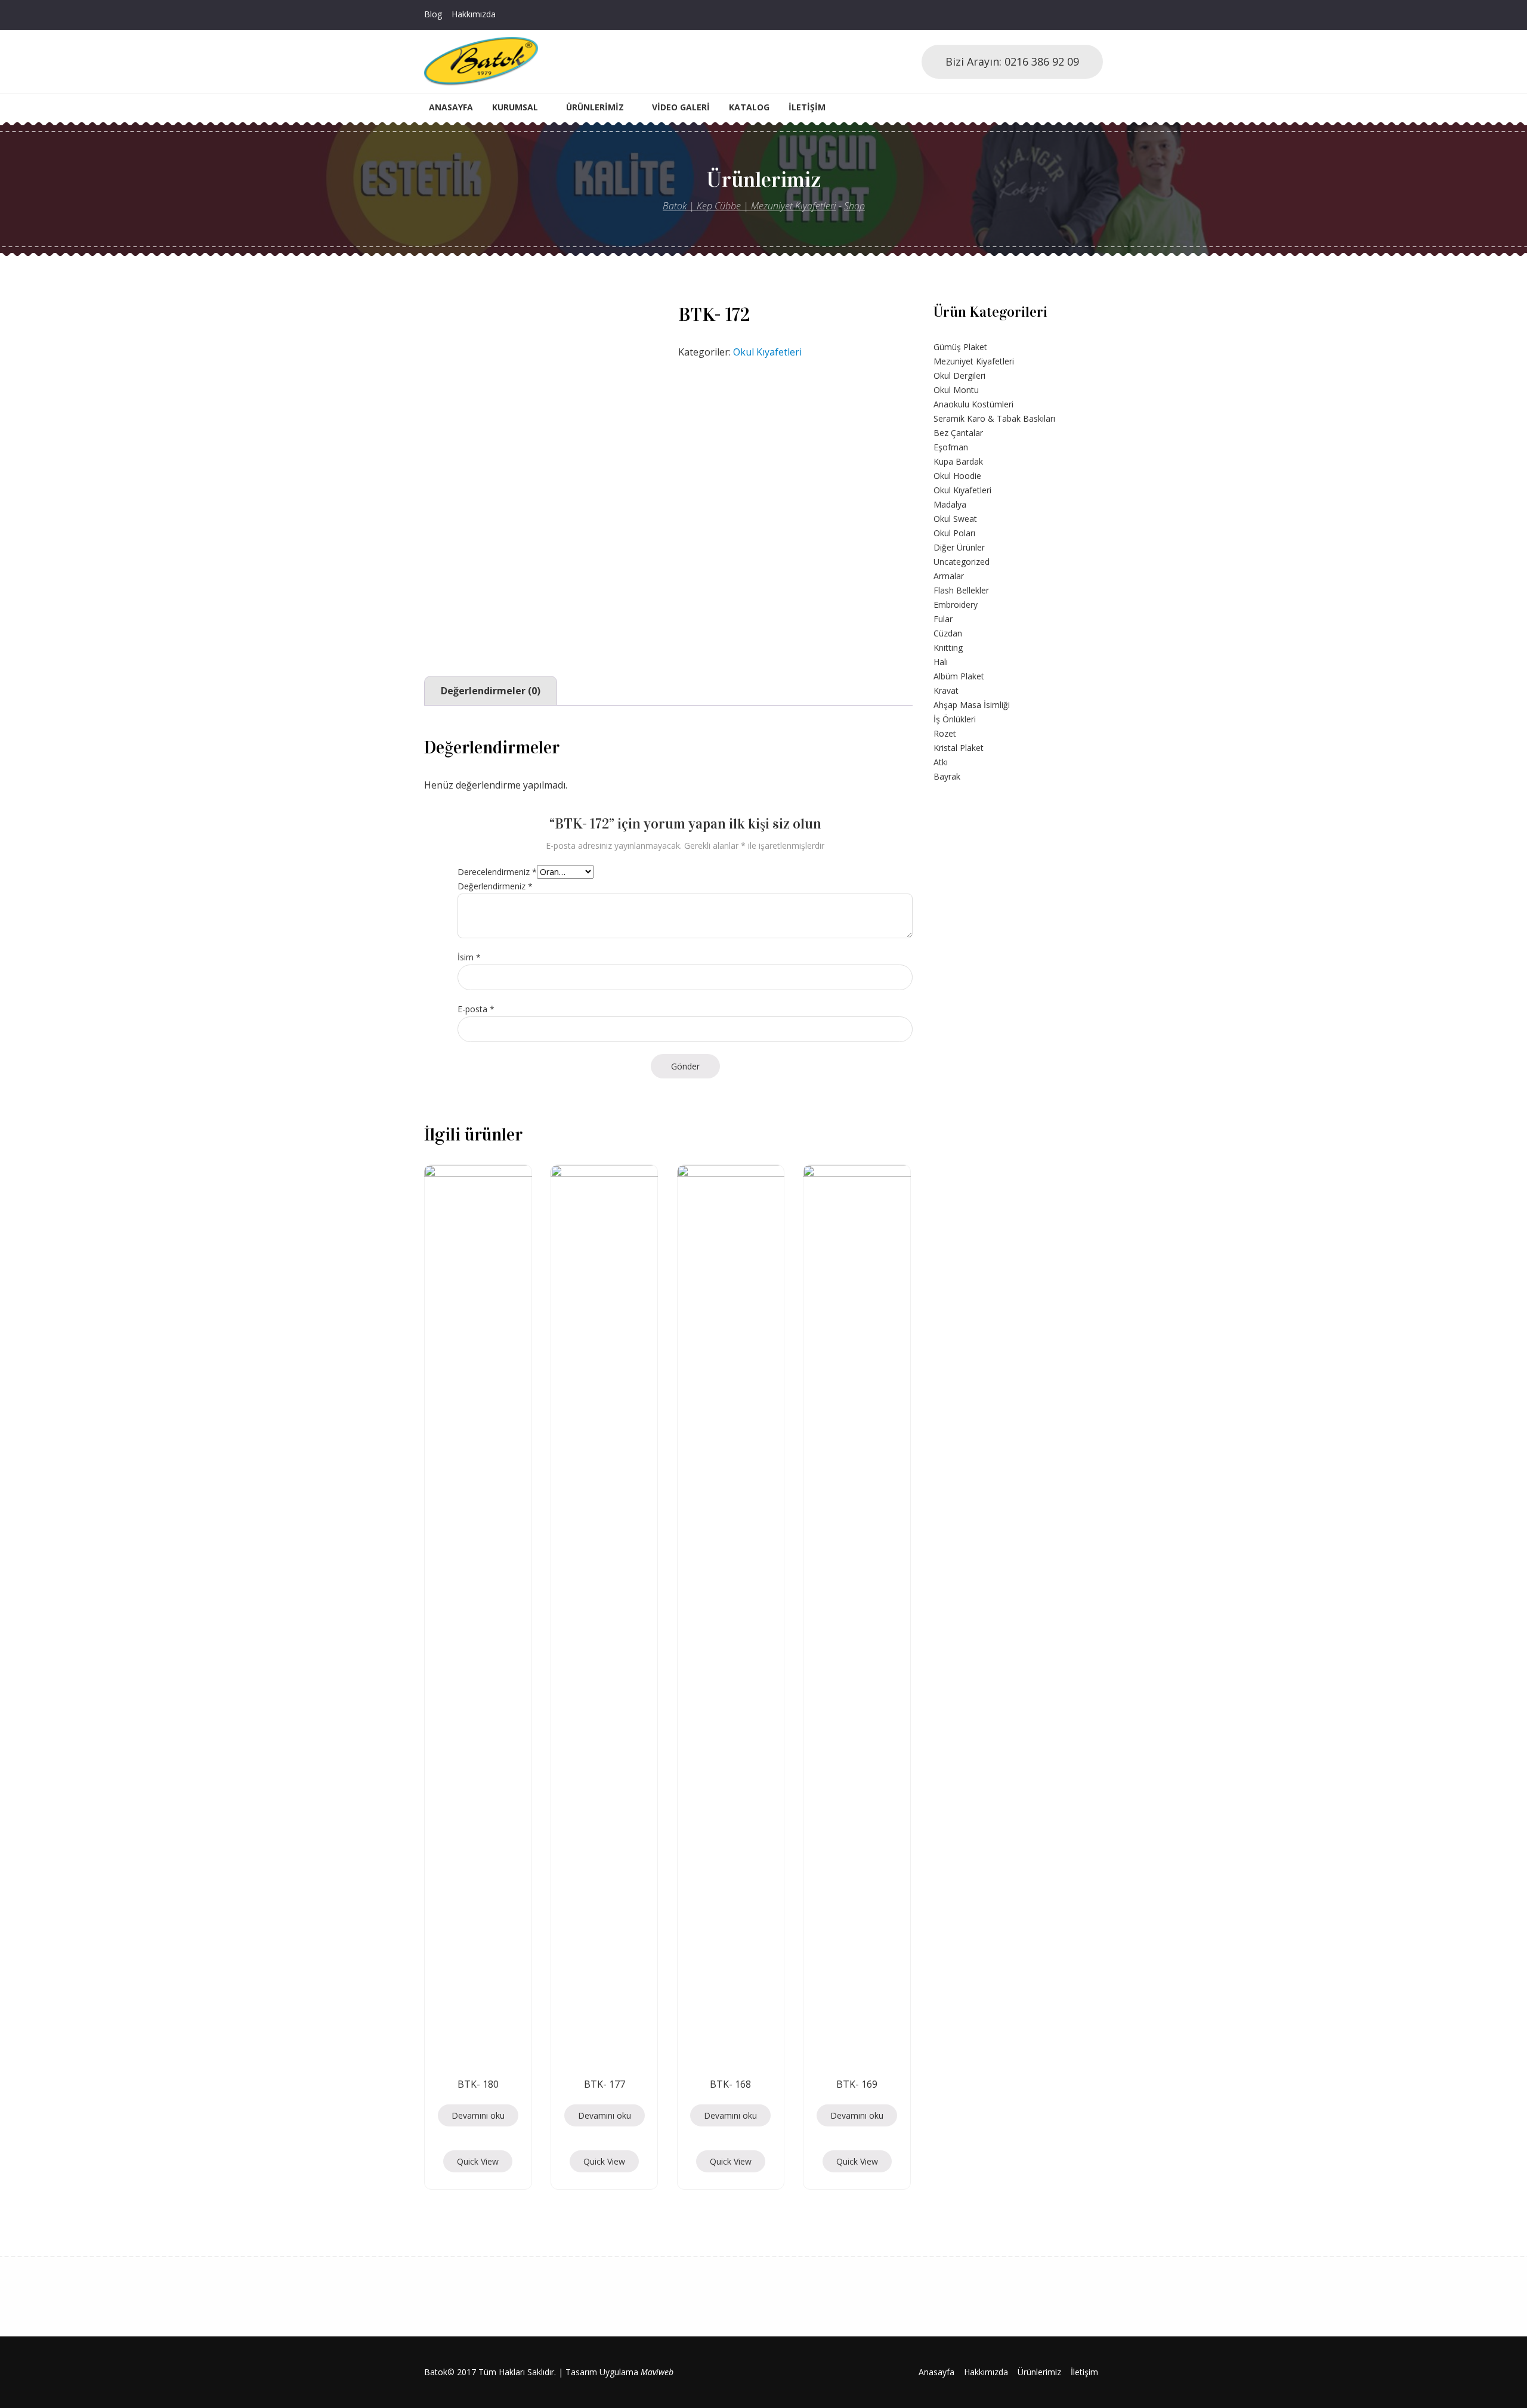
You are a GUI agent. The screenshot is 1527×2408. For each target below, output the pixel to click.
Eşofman (951, 447)
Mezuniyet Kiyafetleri (974, 361)
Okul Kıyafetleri (767, 352)
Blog (433, 14)
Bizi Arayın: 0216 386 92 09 (1012, 61)
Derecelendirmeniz (497, 872)
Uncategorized (962, 562)
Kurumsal (515, 107)
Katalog (749, 107)
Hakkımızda (474, 14)
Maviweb (657, 2372)
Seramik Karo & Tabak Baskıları (994, 418)
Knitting (948, 647)
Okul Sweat (955, 519)
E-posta (476, 1009)
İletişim (807, 107)
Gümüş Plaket (960, 347)
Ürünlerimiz (595, 107)
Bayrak (947, 776)
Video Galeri (681, 107)
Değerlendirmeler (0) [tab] (491, 691)
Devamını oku (478, 2115)
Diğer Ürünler (959, 547)
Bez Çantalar (958, 433)
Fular (943, 619)
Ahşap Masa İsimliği (972, 705)
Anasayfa (451, 107)
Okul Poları (954, 533)
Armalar (949, 576)
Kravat (946, 690)
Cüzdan (948, 633)
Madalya (950, 504)
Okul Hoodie (957, 476)
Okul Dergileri (959, 375)
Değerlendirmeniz (495, 886)
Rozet (945, 733)
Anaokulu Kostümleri (973, 404)
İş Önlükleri (955, 719)
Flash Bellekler (961, 590)
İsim (469, 957)
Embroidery (956, 605)
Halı (941, 662)
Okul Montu (956, 390)
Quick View (478, 2161)
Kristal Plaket (959, 748)
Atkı (941, 762)
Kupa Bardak (958, 461)
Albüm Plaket (959, 676)
